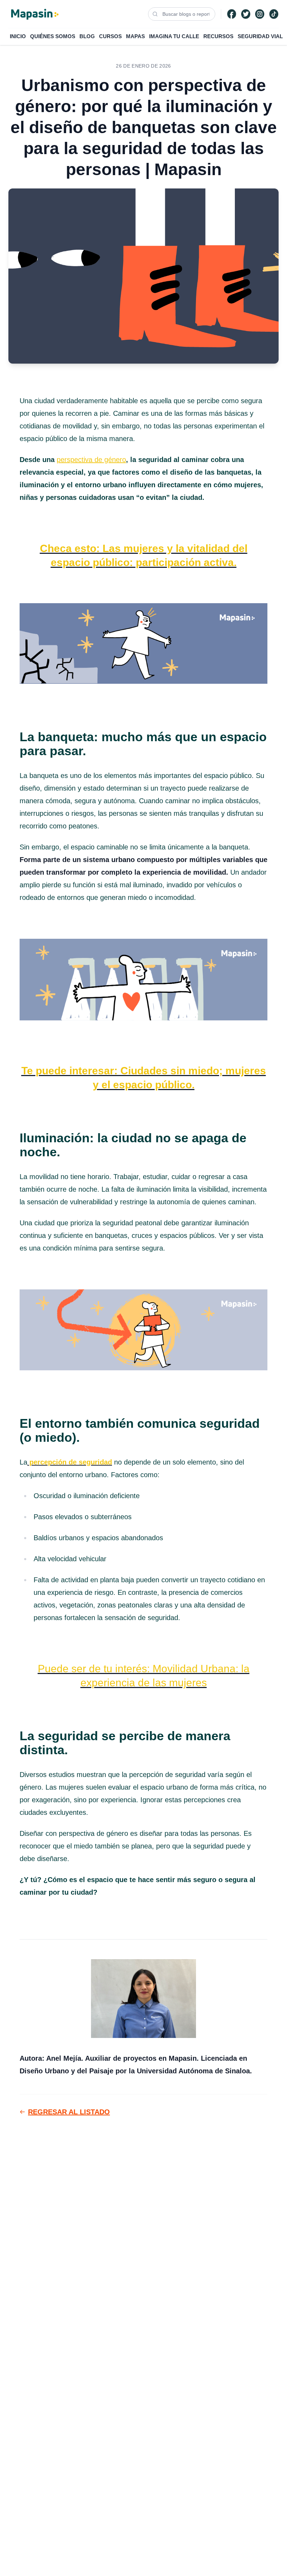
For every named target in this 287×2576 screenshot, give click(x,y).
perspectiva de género (91, 460)
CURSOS (110, 36)
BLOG (87, 36)
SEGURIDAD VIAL (260, 36)
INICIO (18, 36)
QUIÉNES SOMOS (53, 36)
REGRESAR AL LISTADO (69, 2112)
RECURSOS (218, 36)
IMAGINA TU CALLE (174, 36)
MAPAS (135, 36)
